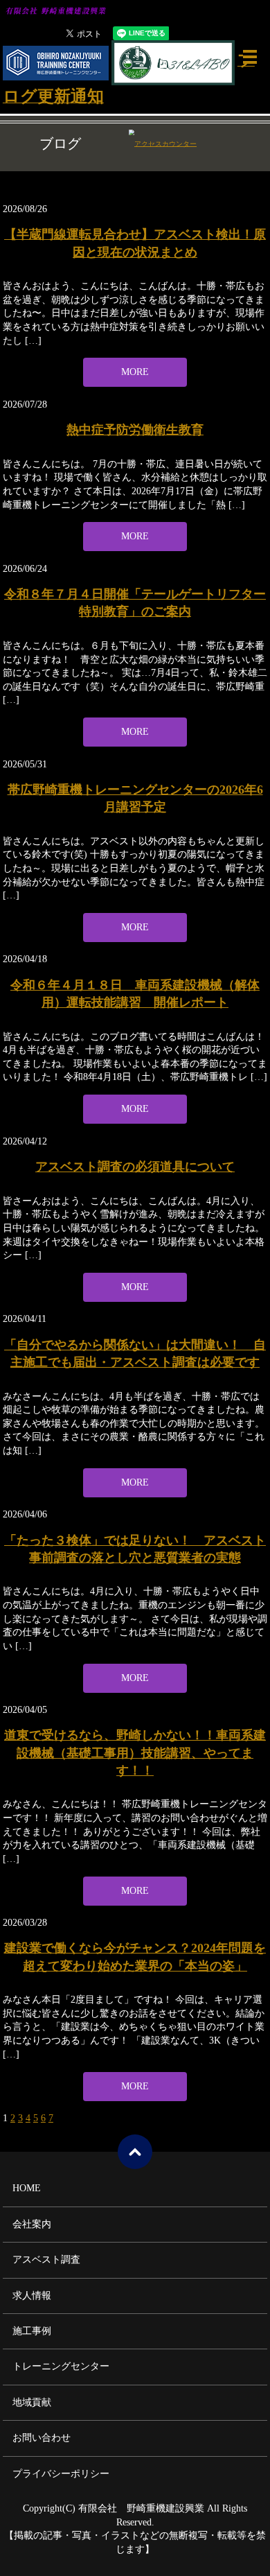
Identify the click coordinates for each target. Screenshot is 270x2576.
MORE (135, 372)
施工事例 (32, 2331)
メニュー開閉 (250, 57)
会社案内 (32, 2224)
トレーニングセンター (61, 2366)
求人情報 (32, 2296)
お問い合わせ (42, 2438)
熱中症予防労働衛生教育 (135, 430)
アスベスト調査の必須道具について (135, 1167)
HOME (27, 2188)
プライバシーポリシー (61, 2474)
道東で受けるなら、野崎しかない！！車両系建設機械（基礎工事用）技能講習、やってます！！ (135, 1752)
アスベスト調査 (46, 2260)
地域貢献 (32, 2402)
